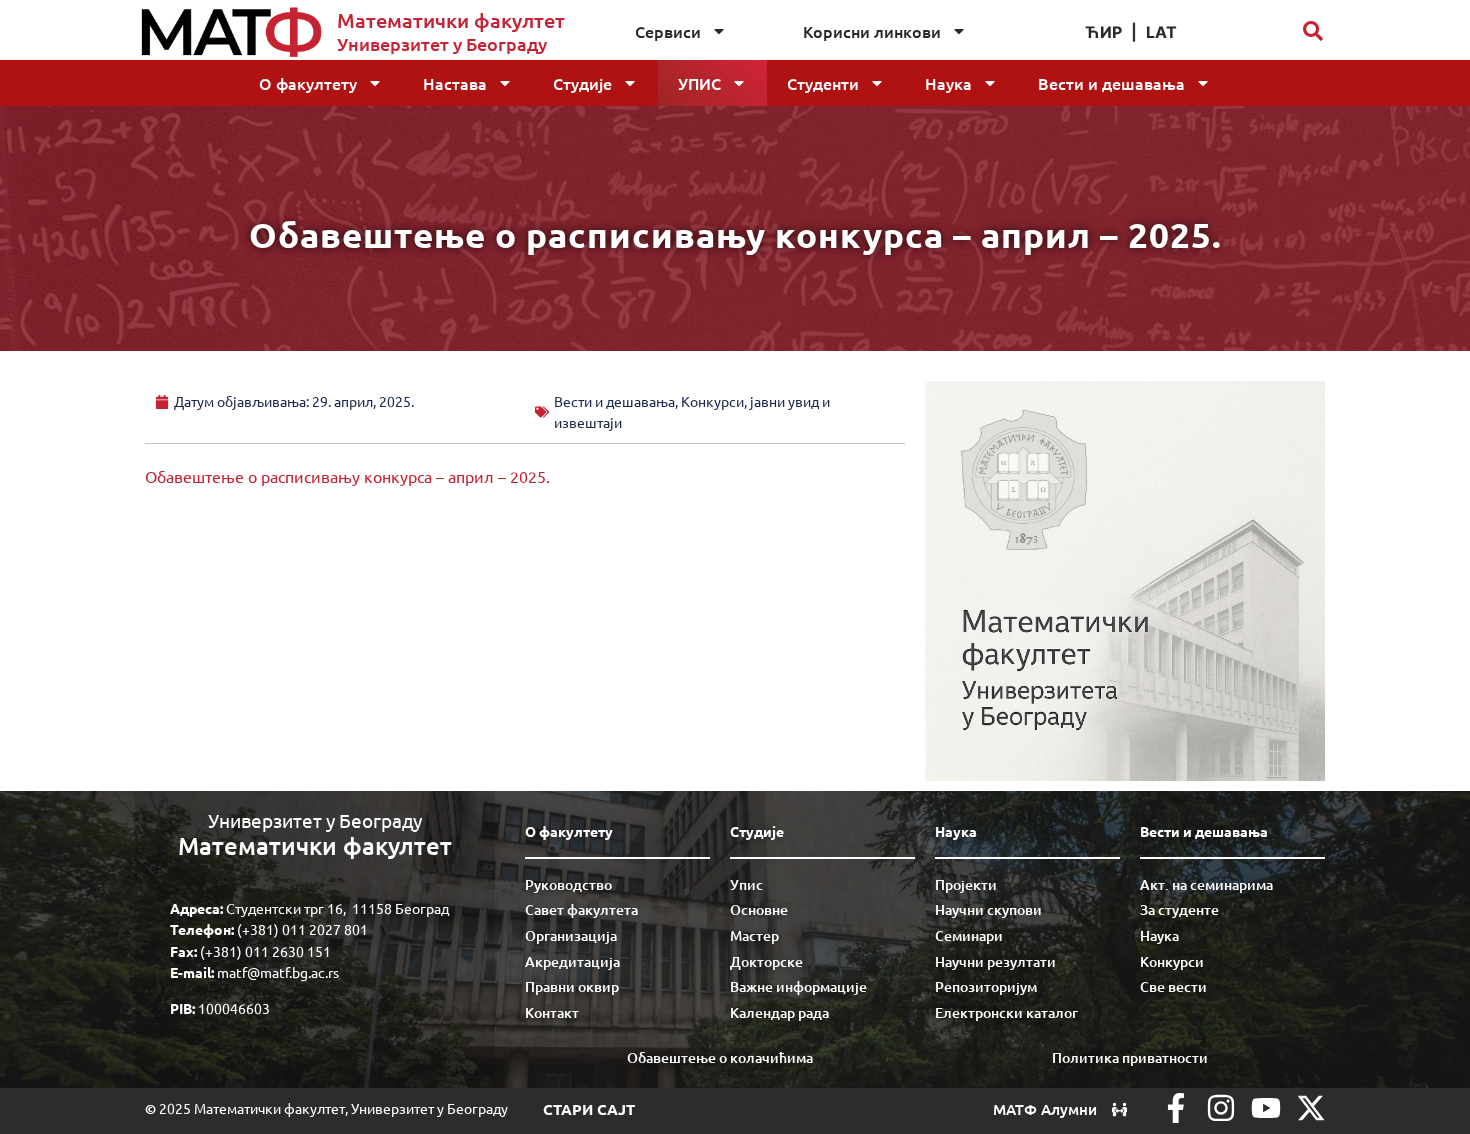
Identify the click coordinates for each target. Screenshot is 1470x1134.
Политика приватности (1130, 1057)
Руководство (568, 884)
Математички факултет (451, 20)
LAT (1161, 32)
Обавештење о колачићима (720, 1057)
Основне (759, 909)
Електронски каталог (1006, 1012)
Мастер (754, 935)
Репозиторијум (986, 986)
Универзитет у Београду (442, 43)
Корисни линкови (872, 31)
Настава (455, 83)
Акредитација (572, 961)
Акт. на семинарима (1206, 884)
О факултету (308, 83)
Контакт (552, 1012)
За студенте (1179, 909)
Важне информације (798, 986)
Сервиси (668, 31)
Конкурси (1172, 961)
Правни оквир (572, 986)
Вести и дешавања (1111, 83)
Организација (571, 935)
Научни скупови (988, 909)
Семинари (969, 935)
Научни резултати (995, 961)
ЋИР (1103, 32)
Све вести (1173, 986)
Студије (582, 83)
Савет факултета (581, 909)
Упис (699, 83)
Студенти (823, 83)
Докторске (766, 961)
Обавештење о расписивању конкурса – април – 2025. (347, 476)
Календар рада (779, 1012)
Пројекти (966, 884)
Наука (948, 83)
